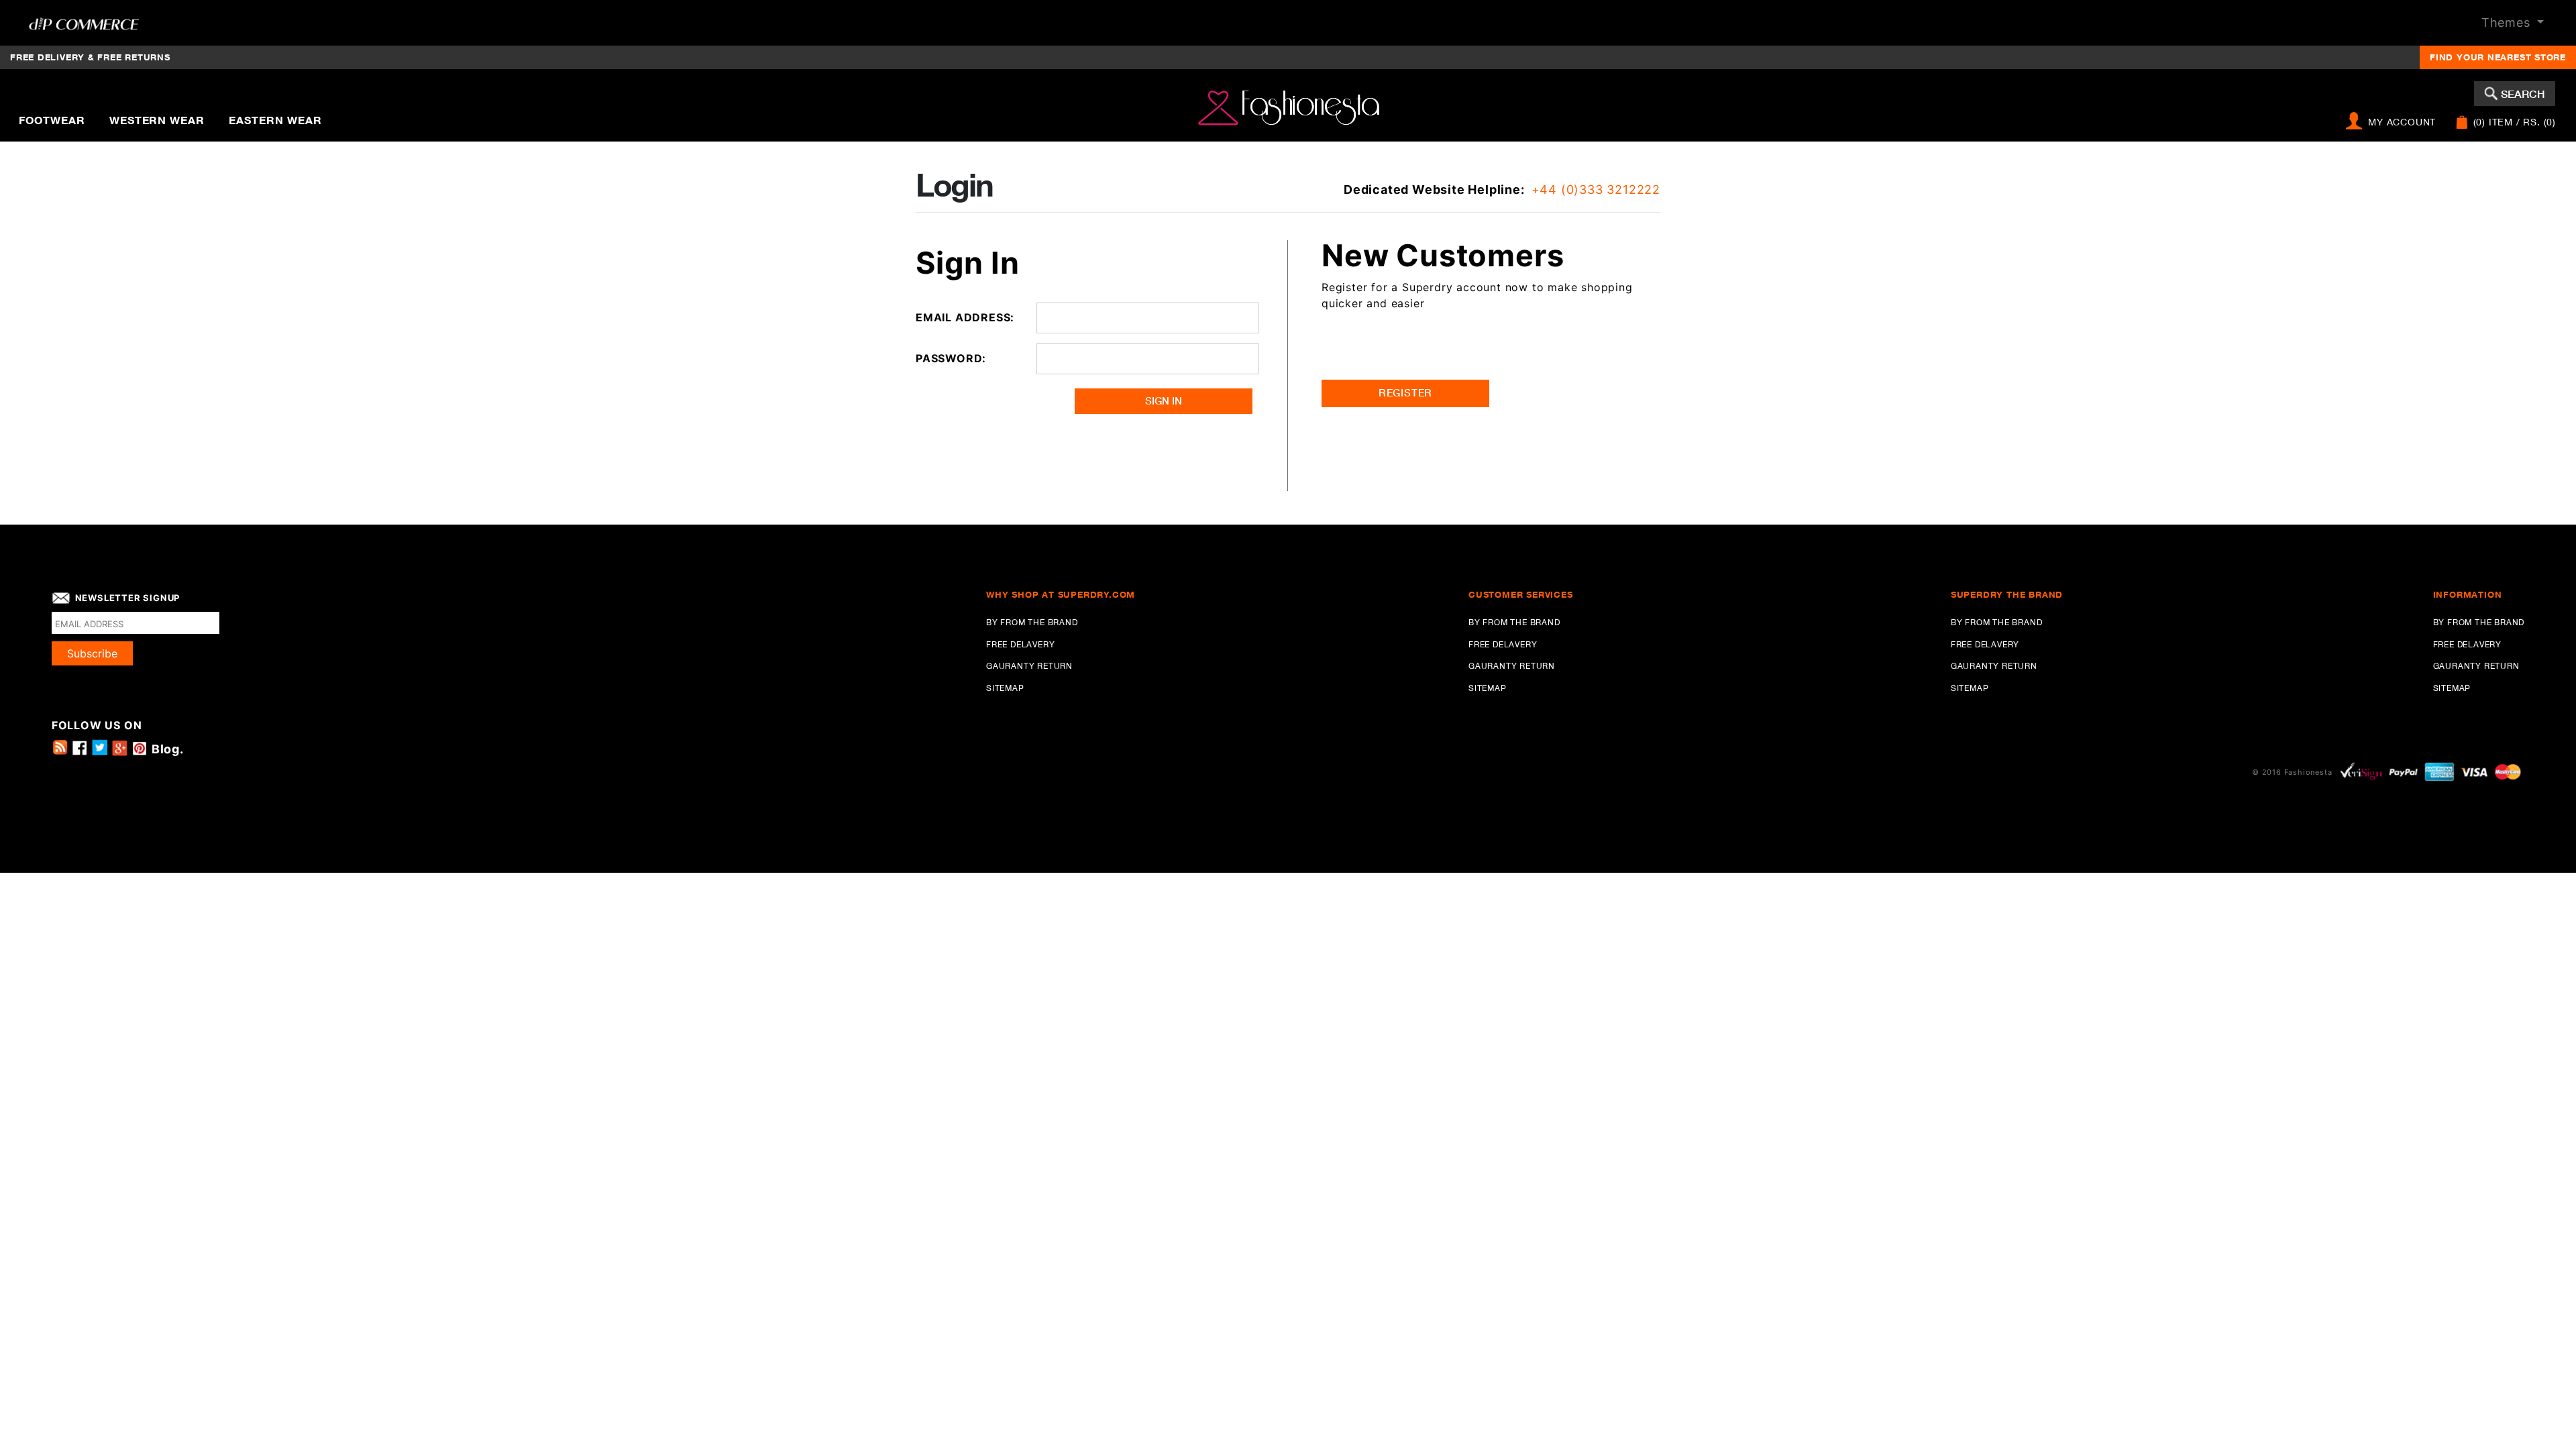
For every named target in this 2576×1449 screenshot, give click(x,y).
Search (2523, 94)
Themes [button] (2508, 22)
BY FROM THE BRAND (2479, 622)
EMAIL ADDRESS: (965, 317)
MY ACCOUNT (2402, 122)
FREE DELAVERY (2467, 644)
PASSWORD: (951, 358)
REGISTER (1405, 393)
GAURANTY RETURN (2476, 666)
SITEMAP (2452, 688)
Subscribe (92, 653)
